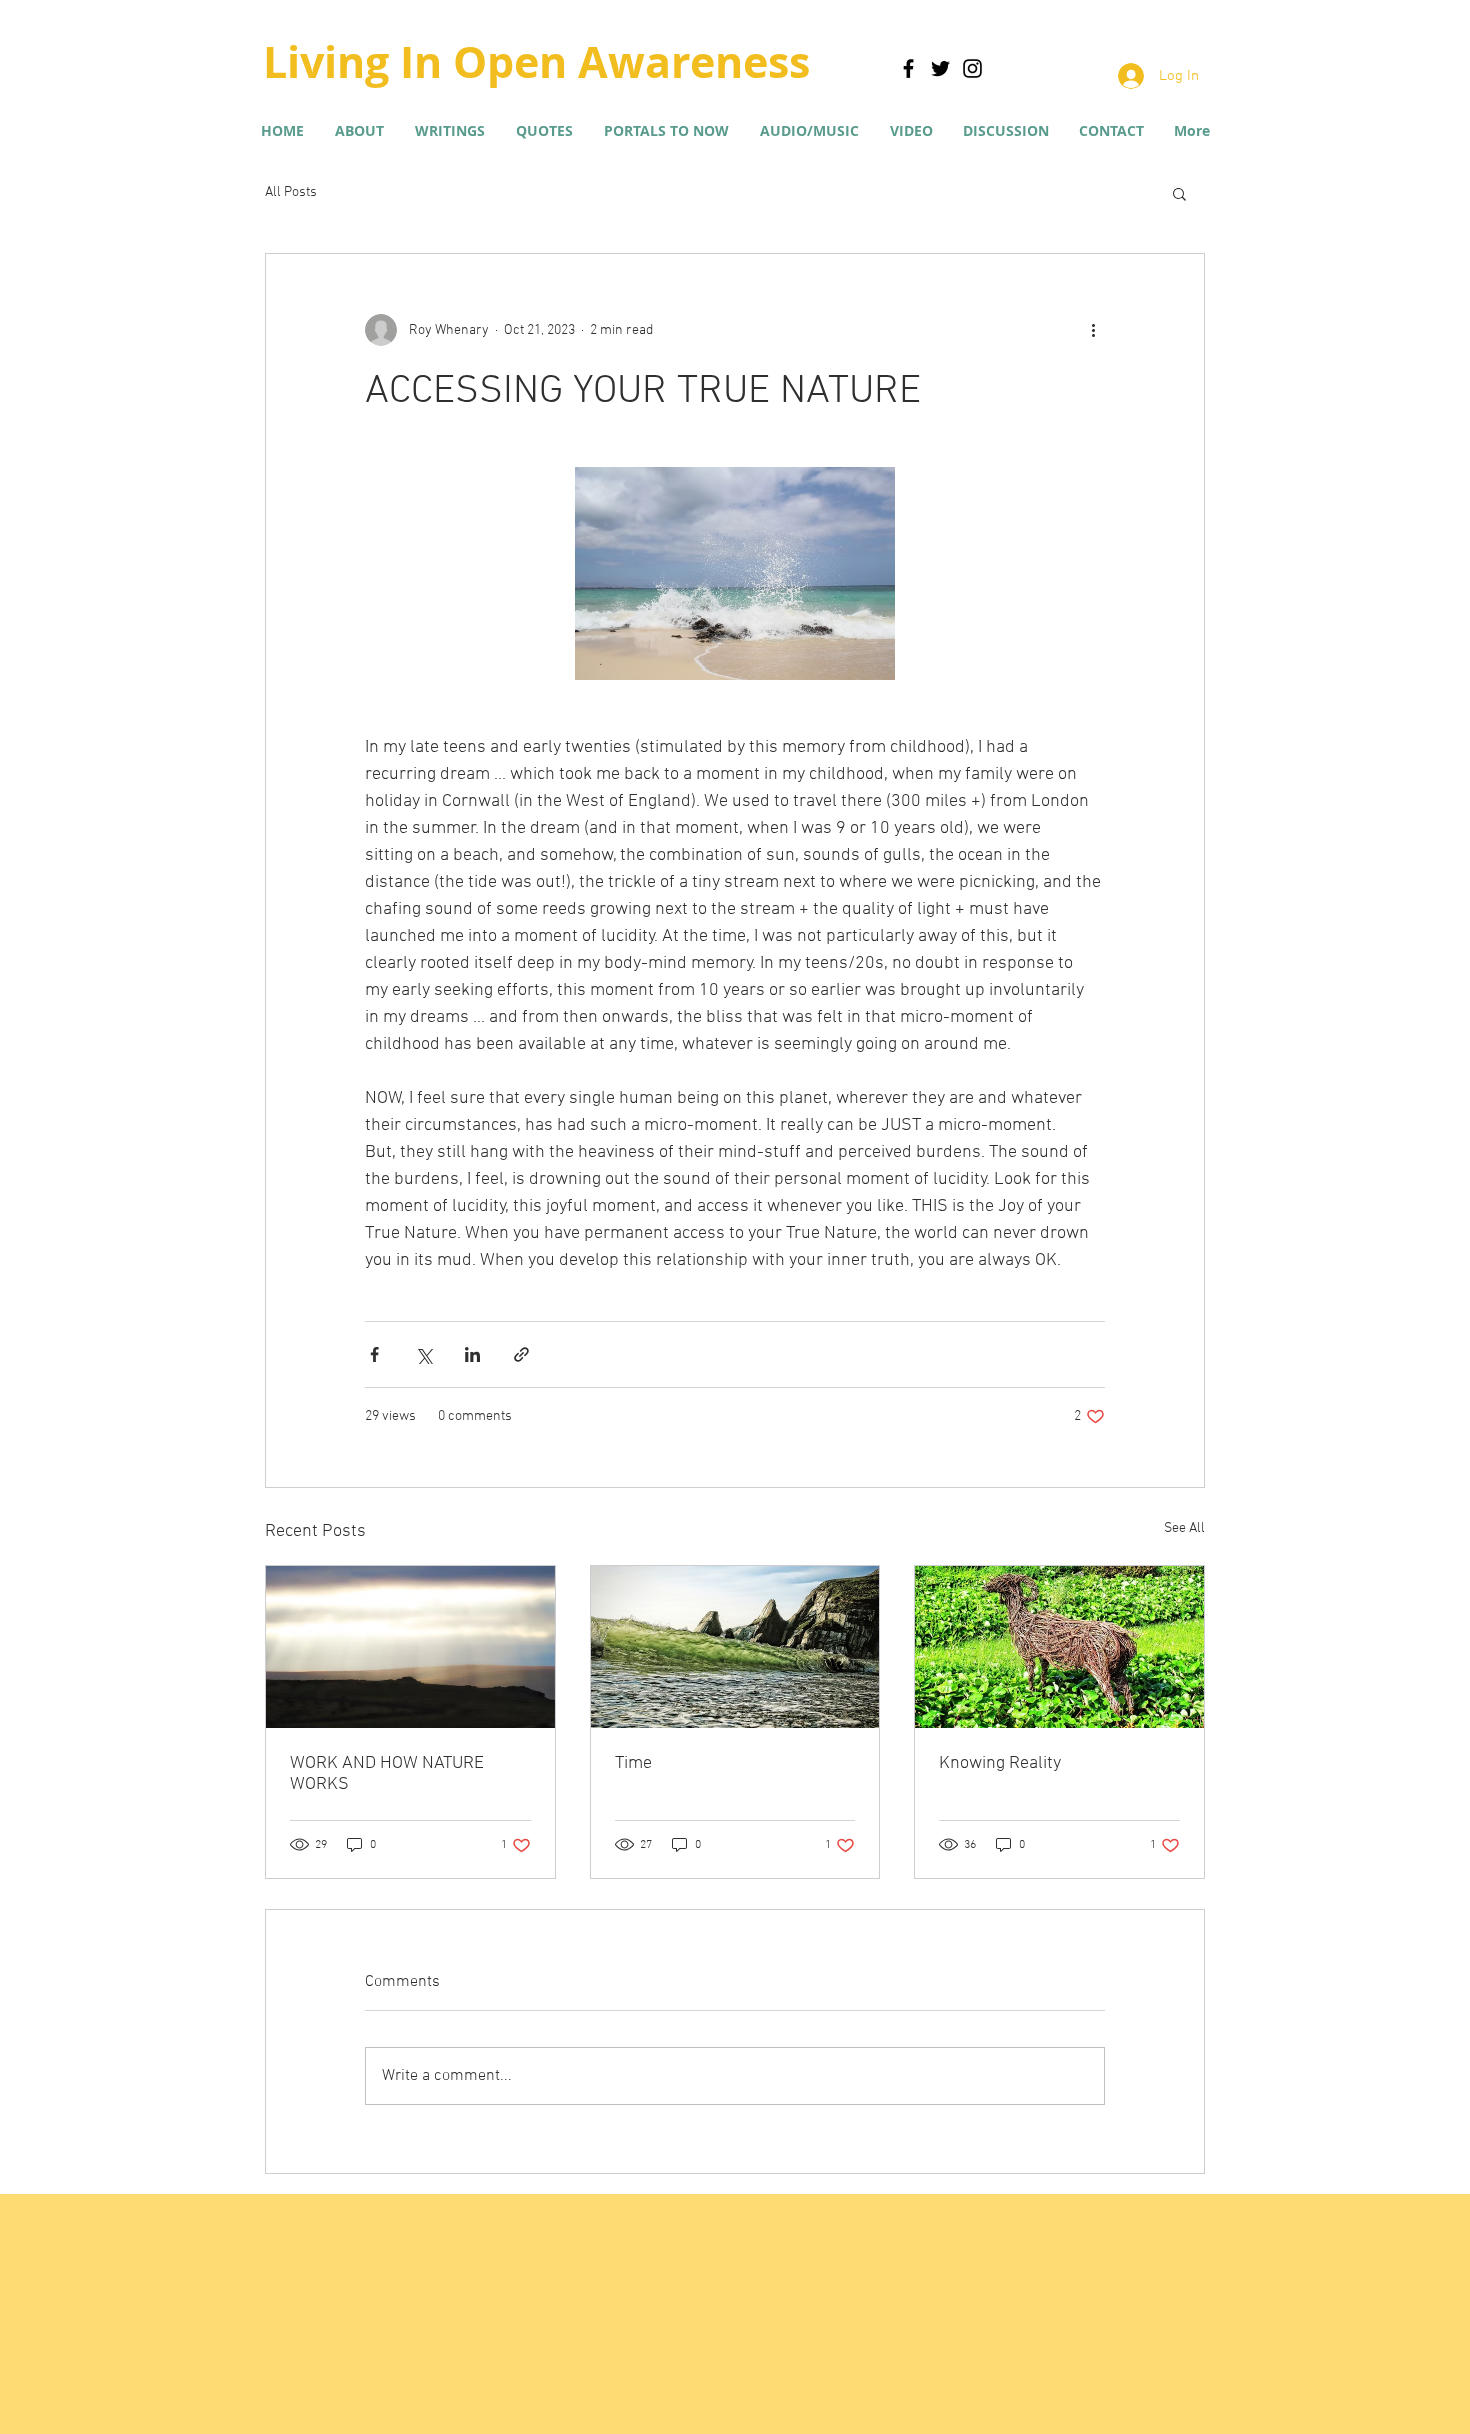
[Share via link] (521, 1354)
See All (1184, 1528)
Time (633, 1763)
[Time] (735, 1647)
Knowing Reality (1000, 1763)
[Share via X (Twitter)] (423, 1354)
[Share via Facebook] (374, 1354)
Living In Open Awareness (536, 61)
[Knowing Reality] (1059, 1647)
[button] (449, 131)
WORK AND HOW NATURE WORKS (387, 1774)
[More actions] (1093, 330)
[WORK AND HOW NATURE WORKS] (410, 1647)
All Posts (291, 192)
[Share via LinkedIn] (472, 1354)
